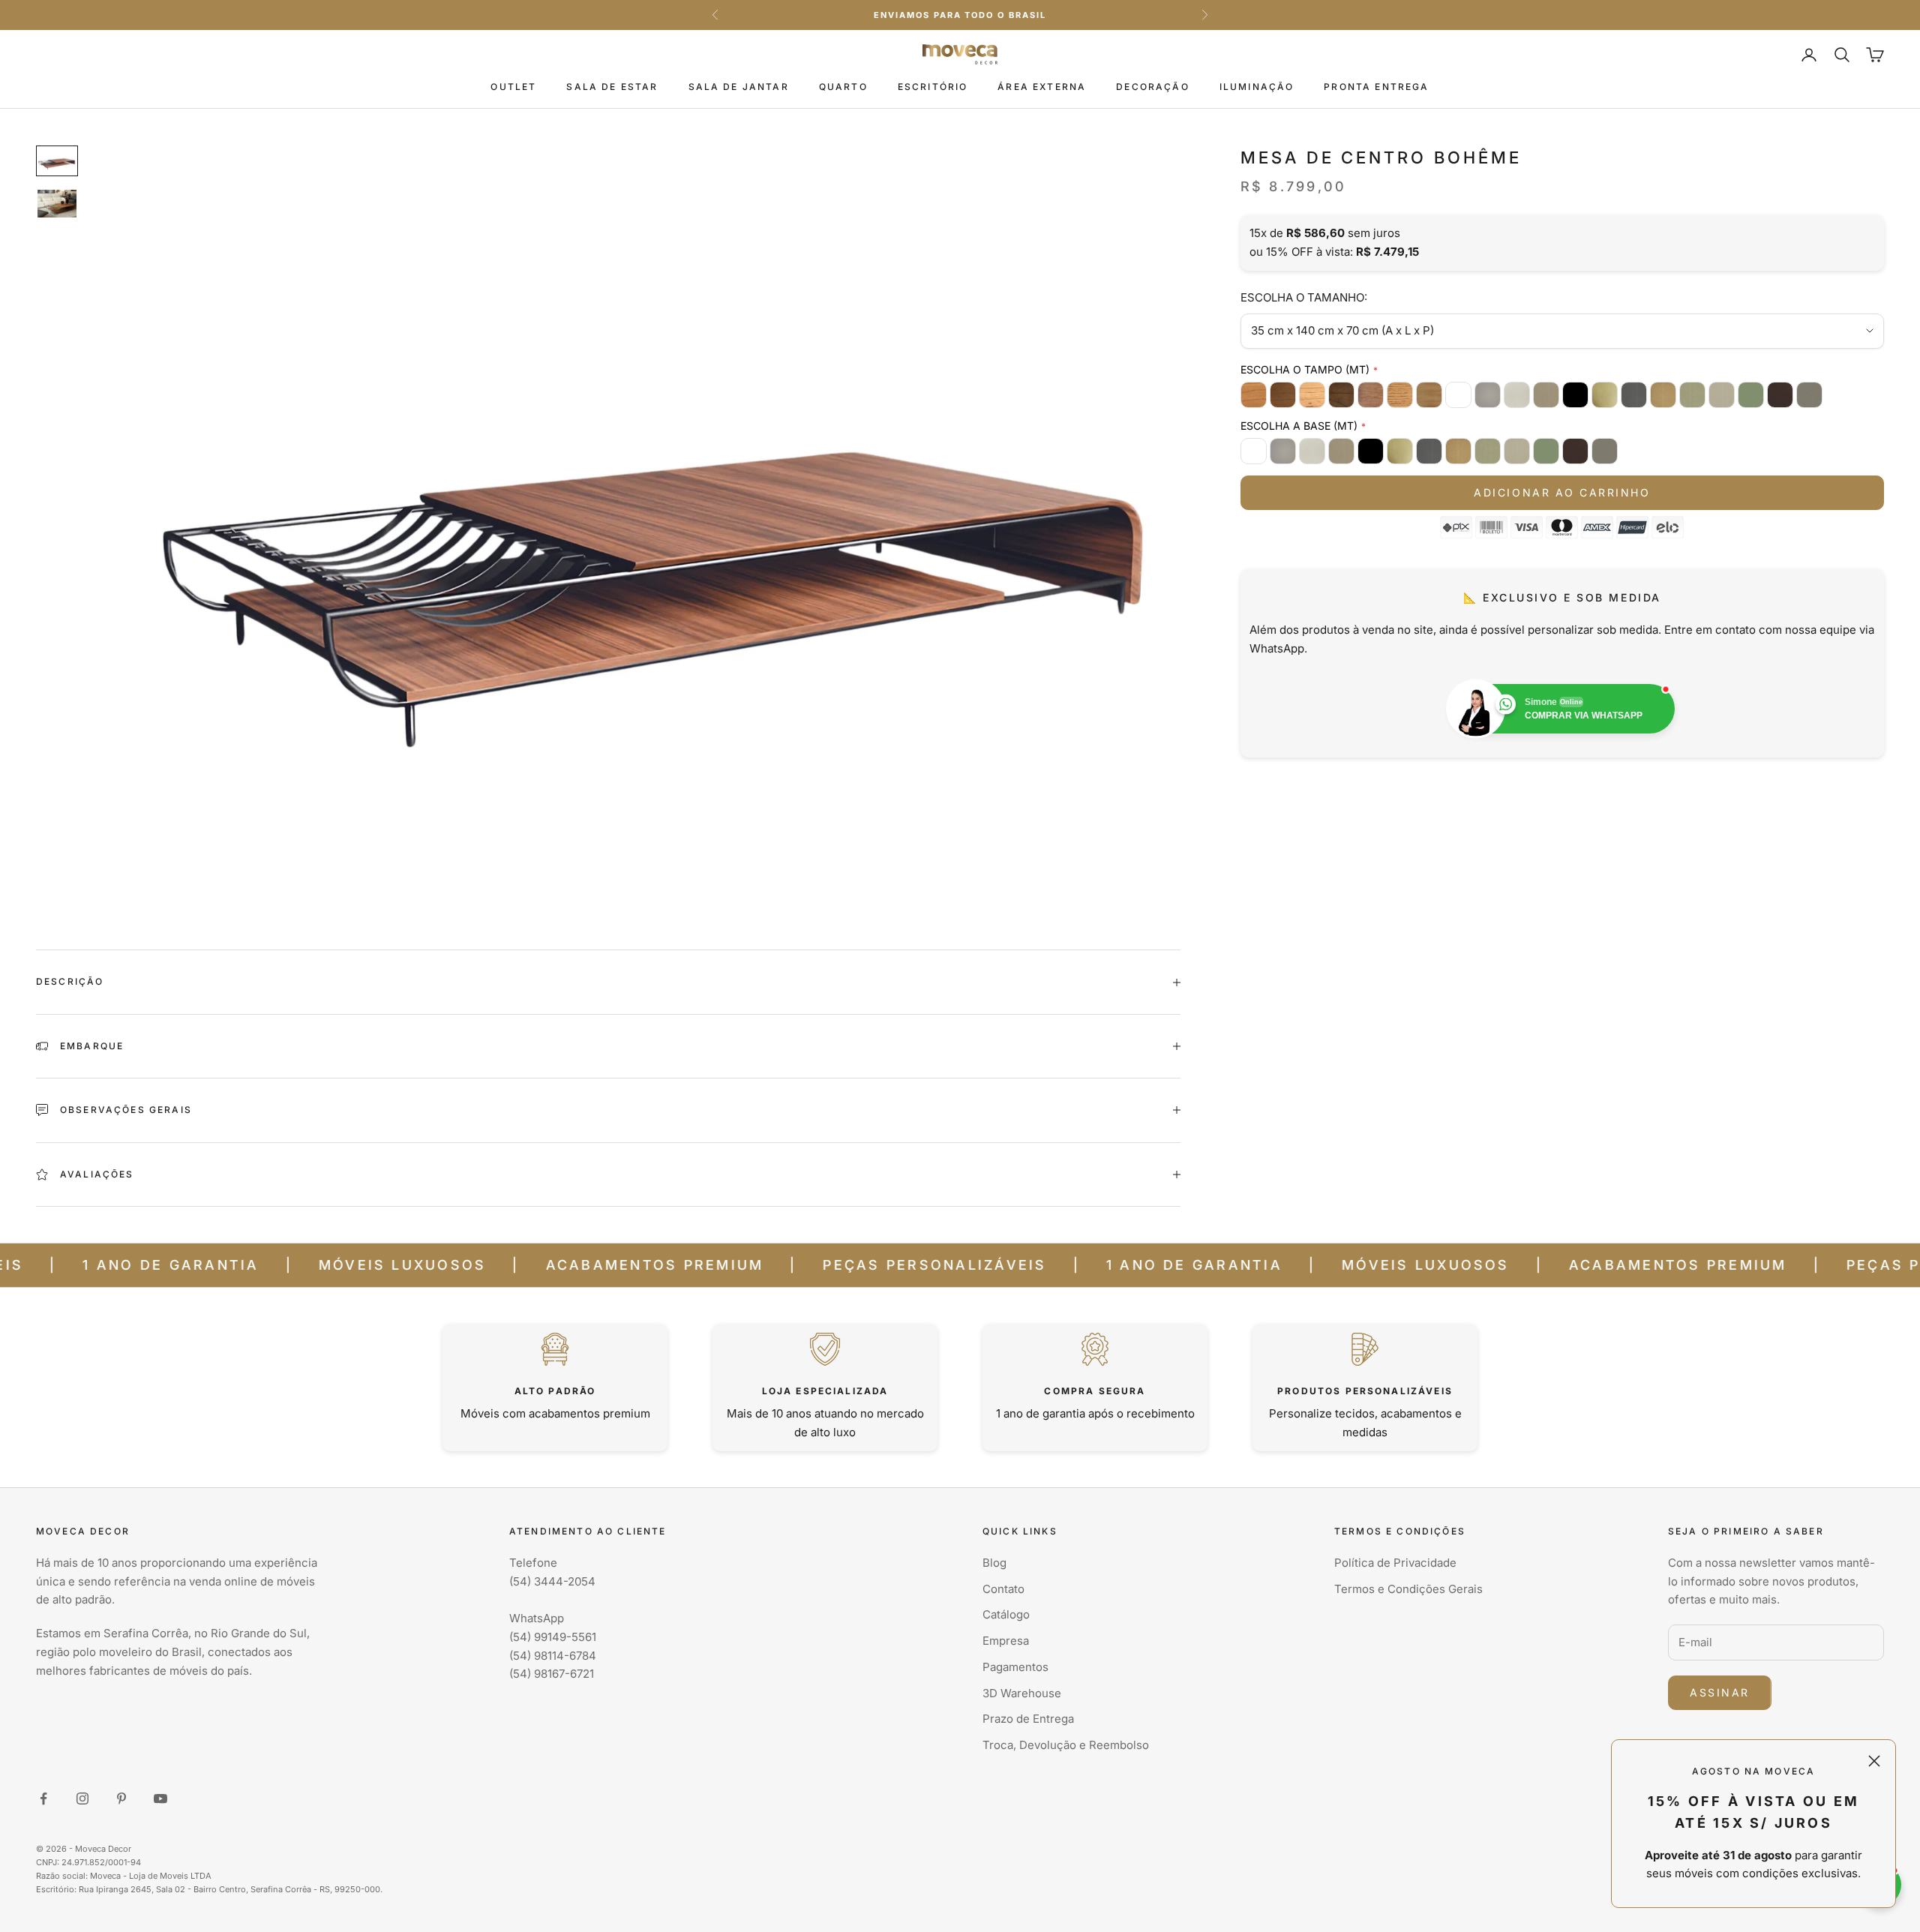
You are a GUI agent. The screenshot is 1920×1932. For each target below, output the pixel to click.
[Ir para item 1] (57, 161)
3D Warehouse (1022, 1693)
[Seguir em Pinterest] (121, 1798)
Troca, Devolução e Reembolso (1066, 1745)
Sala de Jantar (739, 87)
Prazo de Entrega (1028, 1719)
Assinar (1720, 1692)
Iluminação (1257, 87)
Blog (994, 1563)
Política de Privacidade (1395, 1563)
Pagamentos (1015, 1667)
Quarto (843, 87)
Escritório (933, 87)
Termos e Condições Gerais (1408, 1589)
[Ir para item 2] (57, 204)
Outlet (513, 87)
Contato (1003, 1589)
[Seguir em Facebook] (43, 1798)
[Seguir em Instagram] (82, 1798)
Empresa (1006, 1641)
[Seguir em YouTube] (160, 1798)
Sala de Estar (612, 87)
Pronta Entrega (1376, 87)
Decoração (1152, 87)
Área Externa (1042, 87)
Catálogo (1006, 1614)
